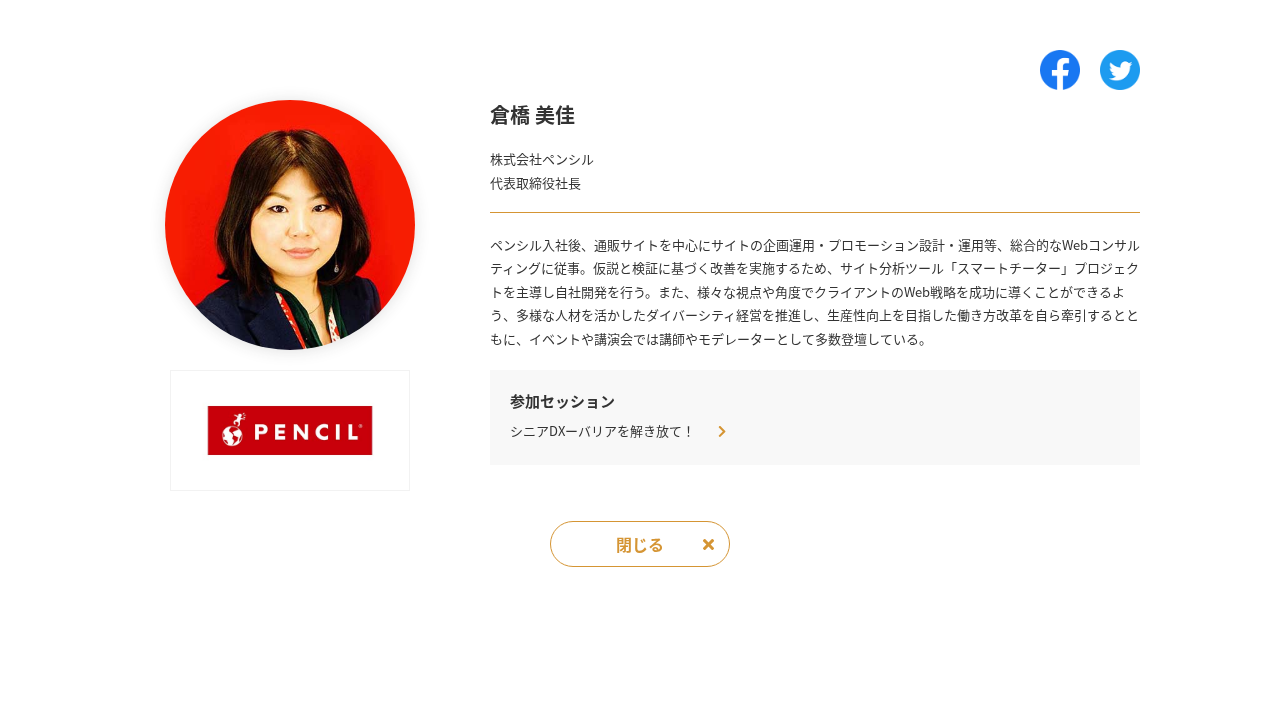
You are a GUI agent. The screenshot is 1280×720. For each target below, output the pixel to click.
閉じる (640, 544)
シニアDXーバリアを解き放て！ (604, 430)
